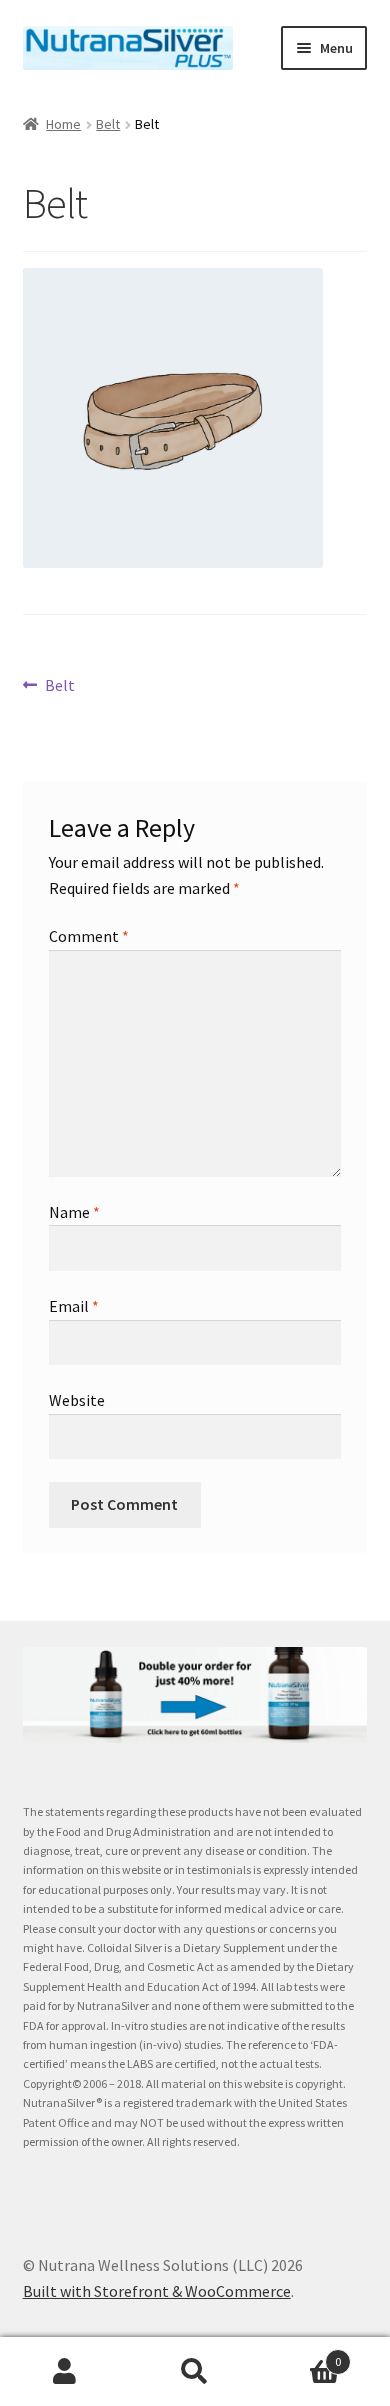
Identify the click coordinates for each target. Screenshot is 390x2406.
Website (77, 1400)
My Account (65, 2372)
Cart (300, 2354)
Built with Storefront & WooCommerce (157, 2291)
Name (74, 1212)
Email (74, 1306)
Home (63, 124)
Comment (89, 936)
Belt (108, 124)
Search (195, 2372)
